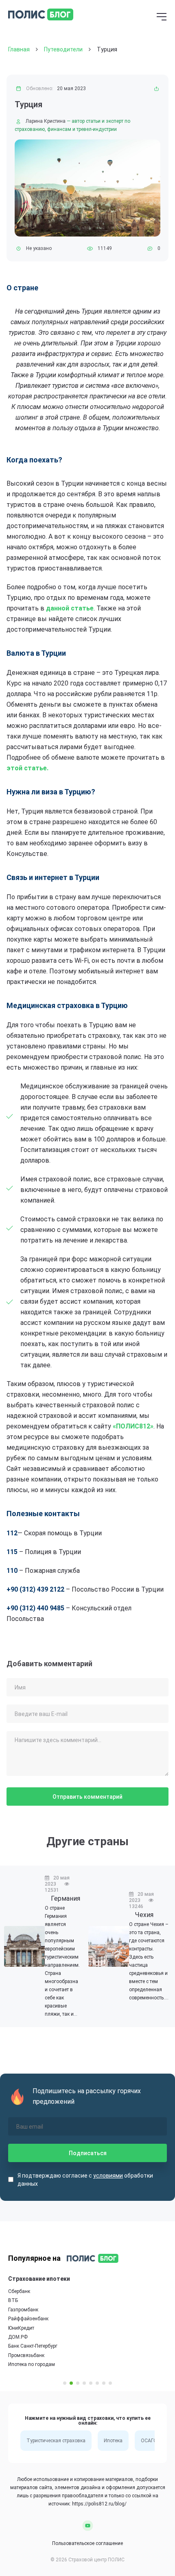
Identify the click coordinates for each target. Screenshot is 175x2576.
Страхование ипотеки (39, 2279)
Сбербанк (19, 2291)
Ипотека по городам (32, 2365)
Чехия (144, 1915)
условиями (108, 2176)
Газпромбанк (23, 2310)
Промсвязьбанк (26, 2355)
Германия (66, 1898)
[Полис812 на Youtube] (88, 2525)
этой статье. (27, 768)
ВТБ (13, 2301)
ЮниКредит (21, 2328)
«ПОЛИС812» (133, 1426)
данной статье (70, 608)
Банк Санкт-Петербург (33, 2346)
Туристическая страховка (56, 2441)
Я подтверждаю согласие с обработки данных (85, 2180)
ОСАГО (149, 2441)
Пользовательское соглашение (87, 2543)
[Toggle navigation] (162, 18)
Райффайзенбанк (28, 2319)
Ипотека (113, 2441)
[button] (65, 2383)
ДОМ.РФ (18, 2337)
